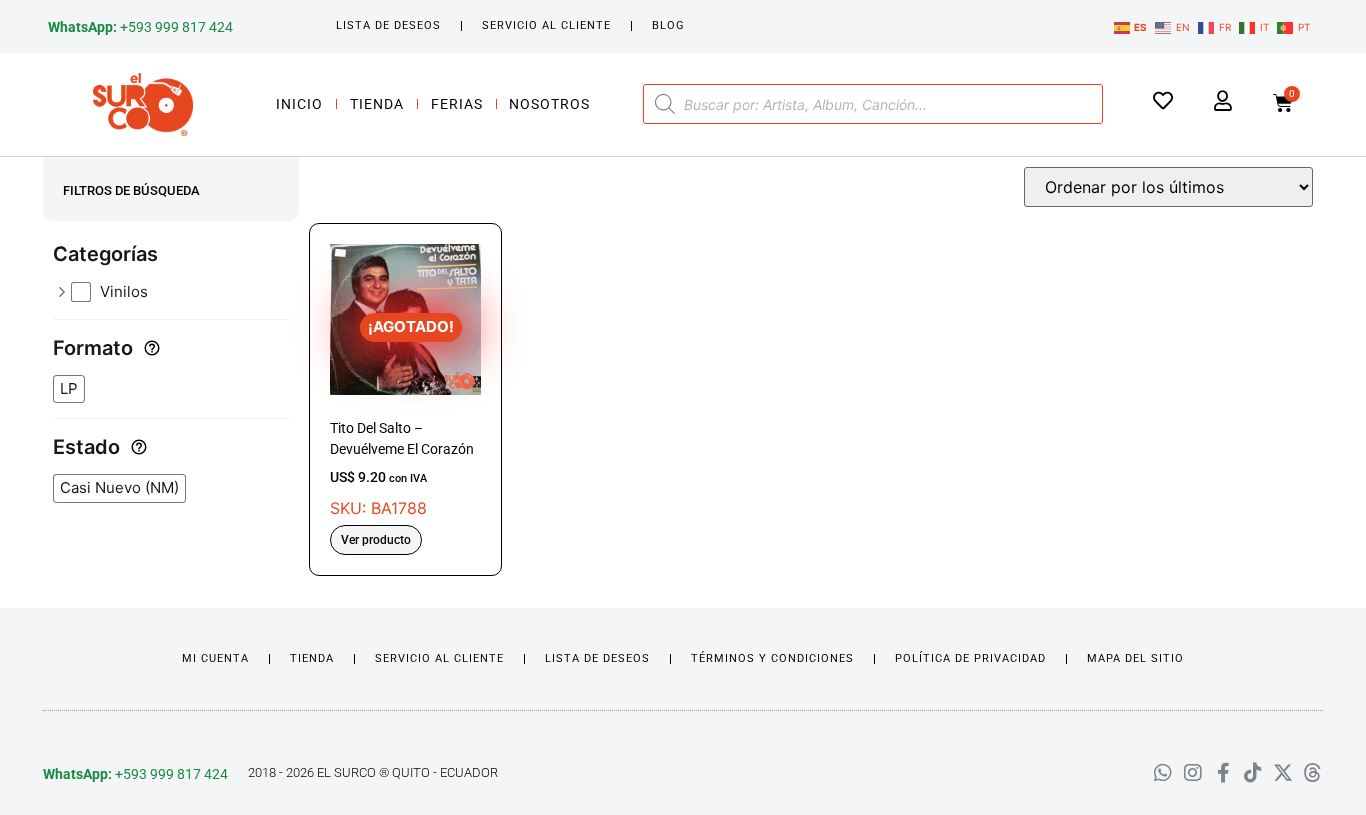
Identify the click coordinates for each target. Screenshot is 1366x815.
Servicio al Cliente (546, 25)
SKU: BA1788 (402, 417)
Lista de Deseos (388, 25)
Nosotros (549, 104)
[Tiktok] (1253, 773)
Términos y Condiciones (772, 658)
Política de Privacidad (970, 658)
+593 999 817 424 (140, 27)
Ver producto (376, 540)
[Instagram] (1193, 773)
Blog (668, 25)
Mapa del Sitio (1135, 658)
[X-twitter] (1283, 773)
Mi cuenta (215, 658)
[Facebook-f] (1223, 773)
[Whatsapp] (1163, 773)
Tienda (377, 104)
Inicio (299, 104)
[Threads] (1313, 773)
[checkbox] (180, 292)
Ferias (457, 104)
